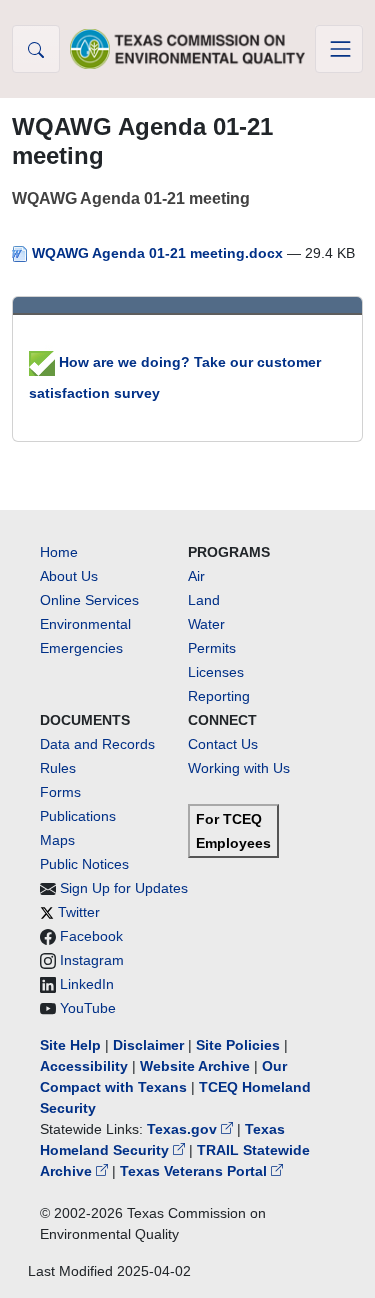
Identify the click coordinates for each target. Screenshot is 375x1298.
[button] (36, 49)
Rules (58, 768)
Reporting (219, 696)
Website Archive (195, 1066)
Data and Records (97, 744)
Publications (78, 816)
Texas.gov (184, 1129)
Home (59, 552)
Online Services (89, 600)
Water (206, 624)
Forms (60, 792)
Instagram (92, 960)
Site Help (70, 1045)
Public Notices (84, 864)
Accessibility (86, 1066)
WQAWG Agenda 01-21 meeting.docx (157, 253)
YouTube (88, 1008)
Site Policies (238, 1045)
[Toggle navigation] (339, 49)
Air (196, 576)
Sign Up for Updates (124, 888)
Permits (212, 648)
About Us (69, 576)
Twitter (79, 912)
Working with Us (239, 768)
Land (204, 600)
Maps (57, 840)
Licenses (216, 672)
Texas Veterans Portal (195, 1171)
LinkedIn (87, 984)
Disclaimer (148, 1045)
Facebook (91, 936)
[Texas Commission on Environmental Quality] (188, 48)
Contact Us (223, 744)
